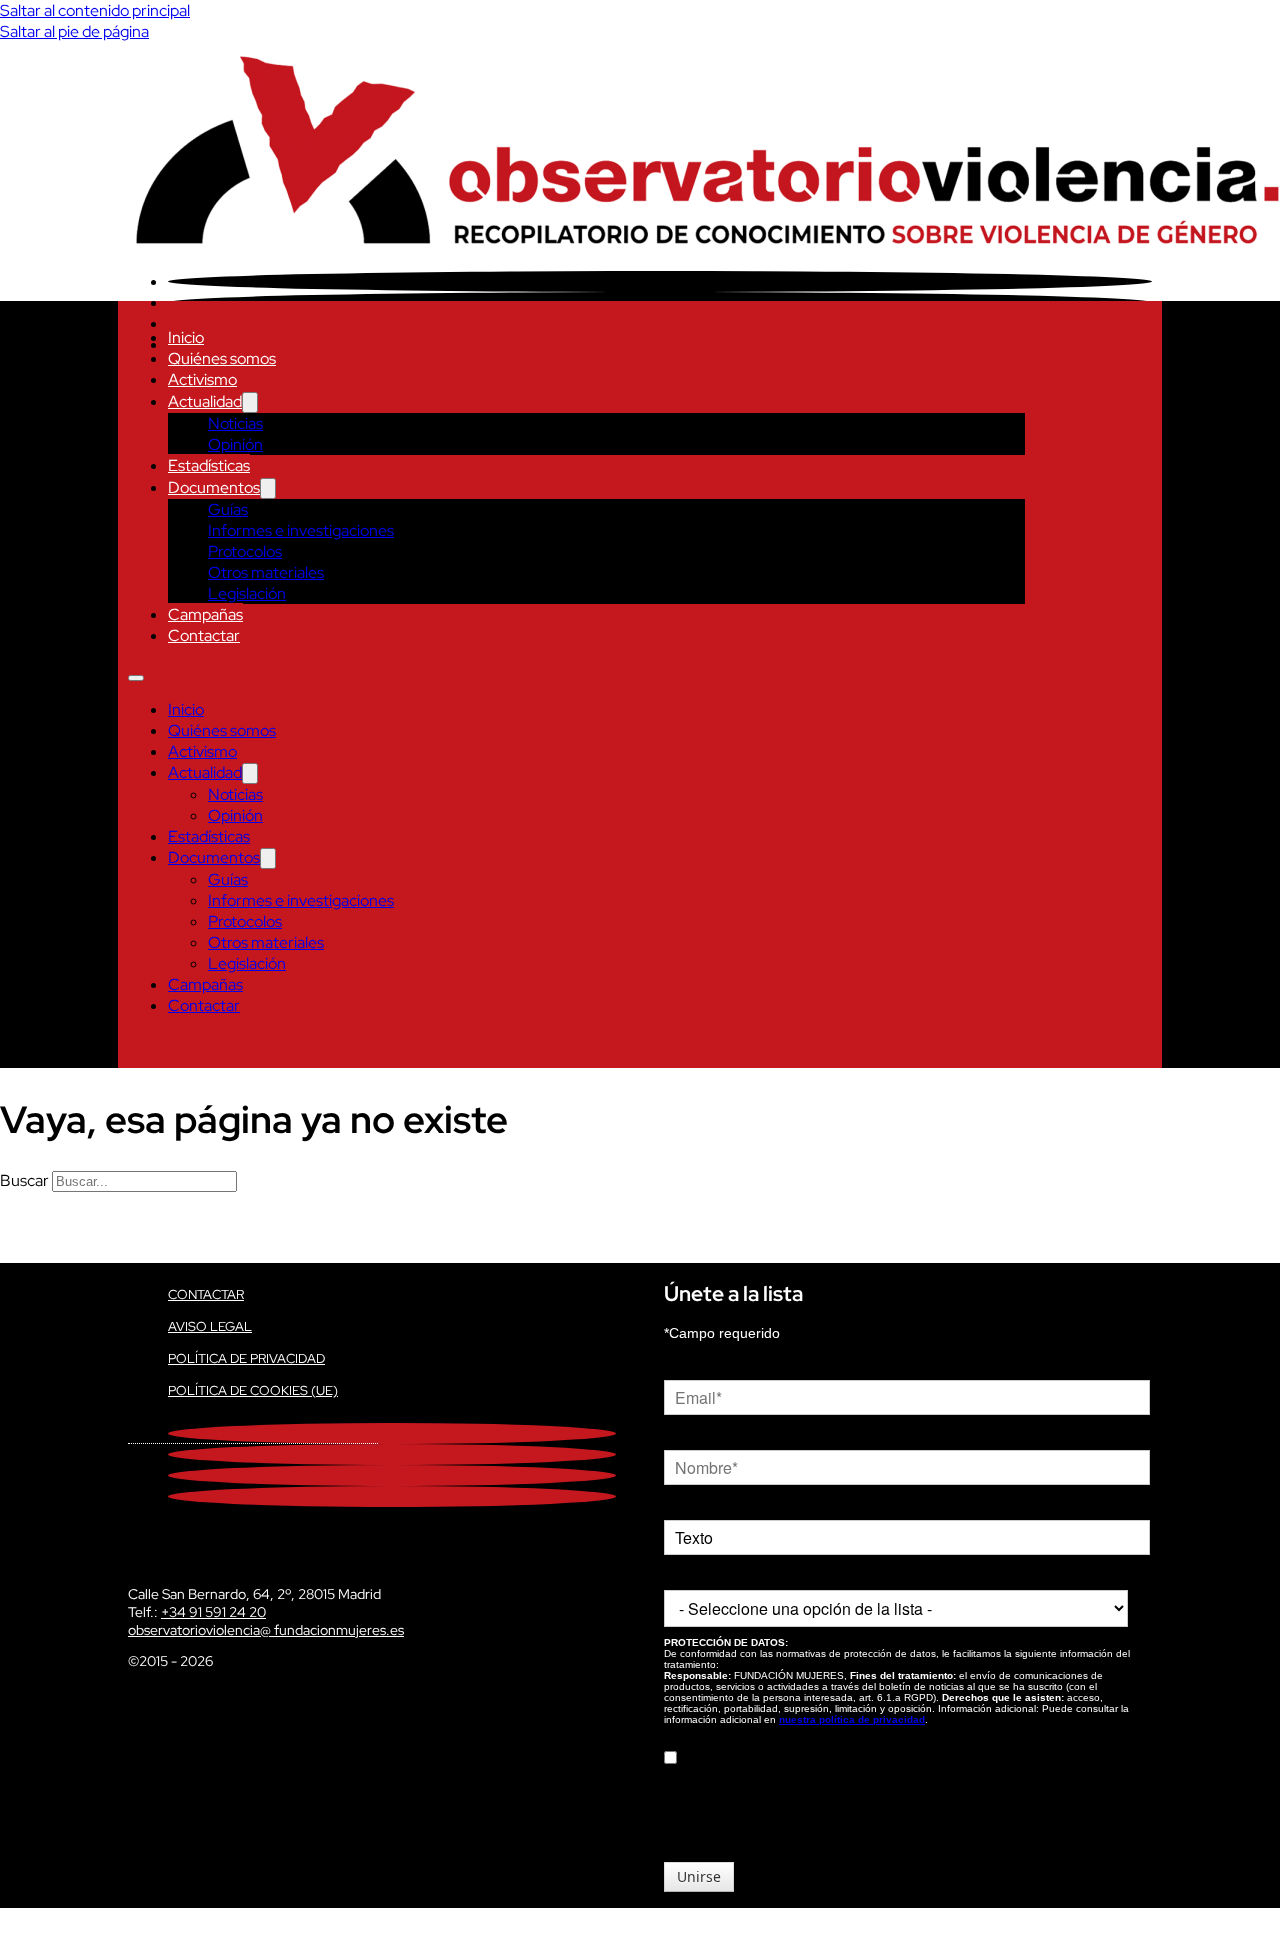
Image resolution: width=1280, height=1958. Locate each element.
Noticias (235, 423)
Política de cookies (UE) (253, 1390)
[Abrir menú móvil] (136, 678)
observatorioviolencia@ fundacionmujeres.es (266, 1630)
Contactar (204, 635)
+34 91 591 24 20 (213, 1612)
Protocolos (245, 551)
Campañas (205, 614)
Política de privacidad (246, 1358)
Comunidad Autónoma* (737, 1575)
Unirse (699, 1876)
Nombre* (692, 1435)
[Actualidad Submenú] (250, 402)
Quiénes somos (222, 358)
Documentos (214, 487)
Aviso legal (210, 1326)
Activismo (202, 379)
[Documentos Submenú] (268, 488)
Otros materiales (266, 572)
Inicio (186, 337)
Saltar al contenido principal (95, 10)
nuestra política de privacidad (852, 1719)
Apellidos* (695, 1505)
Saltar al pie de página (74, 31)
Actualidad (205, 401)
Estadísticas (209, 465)
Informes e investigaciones (301, 530)
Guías (228, 509)
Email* (684, 1365)
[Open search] (138, 1048)
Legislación (247, 593)
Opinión (235, 444)
